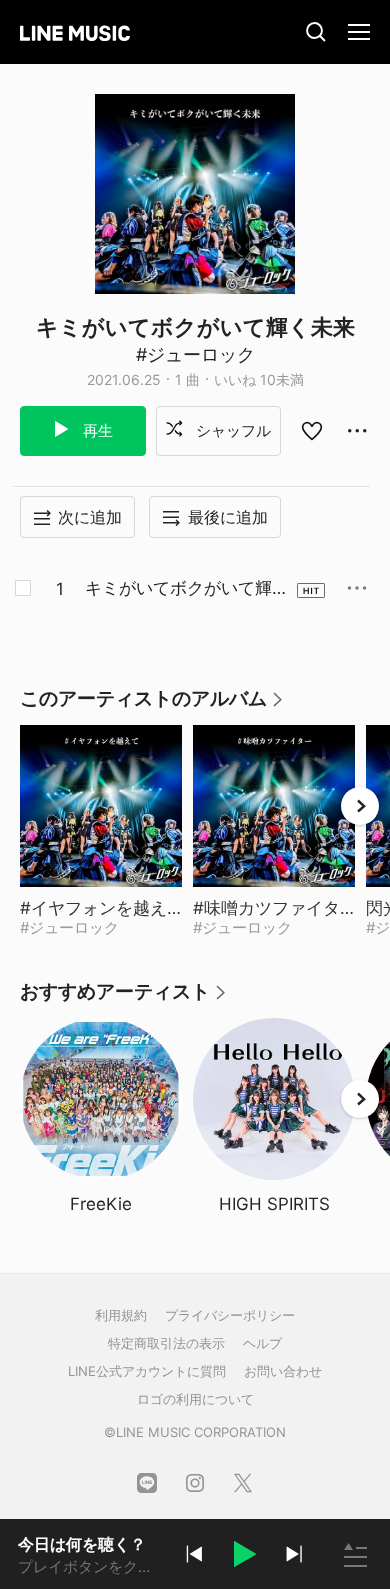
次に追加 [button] (90, 517)
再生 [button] (96, 430)
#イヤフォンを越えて (101, 908)
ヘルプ (262, 1343)
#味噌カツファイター (274, 908)
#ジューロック (195, 354)
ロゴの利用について (195, 1399)
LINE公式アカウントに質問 (147, 1371)
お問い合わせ (283, 1371)
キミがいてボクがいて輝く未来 (187, 589)
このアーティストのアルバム (152, 705)
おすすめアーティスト (124, 998)
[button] (244, 1557)
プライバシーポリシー (230, 1315)
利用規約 (121, 1315)
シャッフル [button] (231, 430)
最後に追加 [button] (228, 517)
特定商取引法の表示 (166, 1343)
